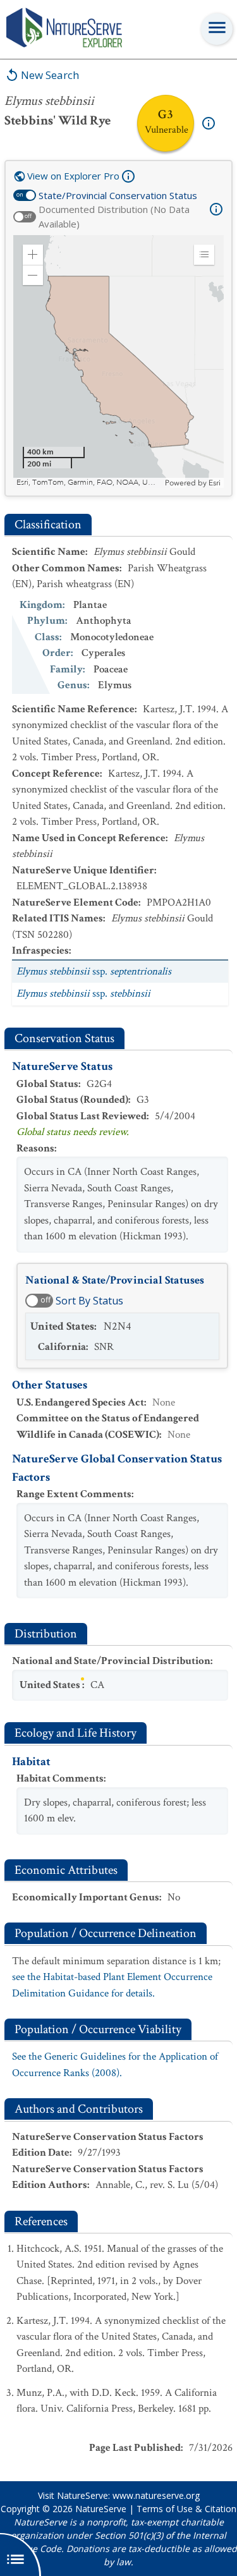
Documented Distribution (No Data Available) (114, 216)
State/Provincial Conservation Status (118, 195)
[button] (33, 255)
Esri (215, 483)
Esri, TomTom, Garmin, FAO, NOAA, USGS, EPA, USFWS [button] (89, 483)
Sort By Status (89, 1301)
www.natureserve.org (156, 2495)
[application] (118, 361)
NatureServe (101, 2509)
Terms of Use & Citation (186, 2509)
